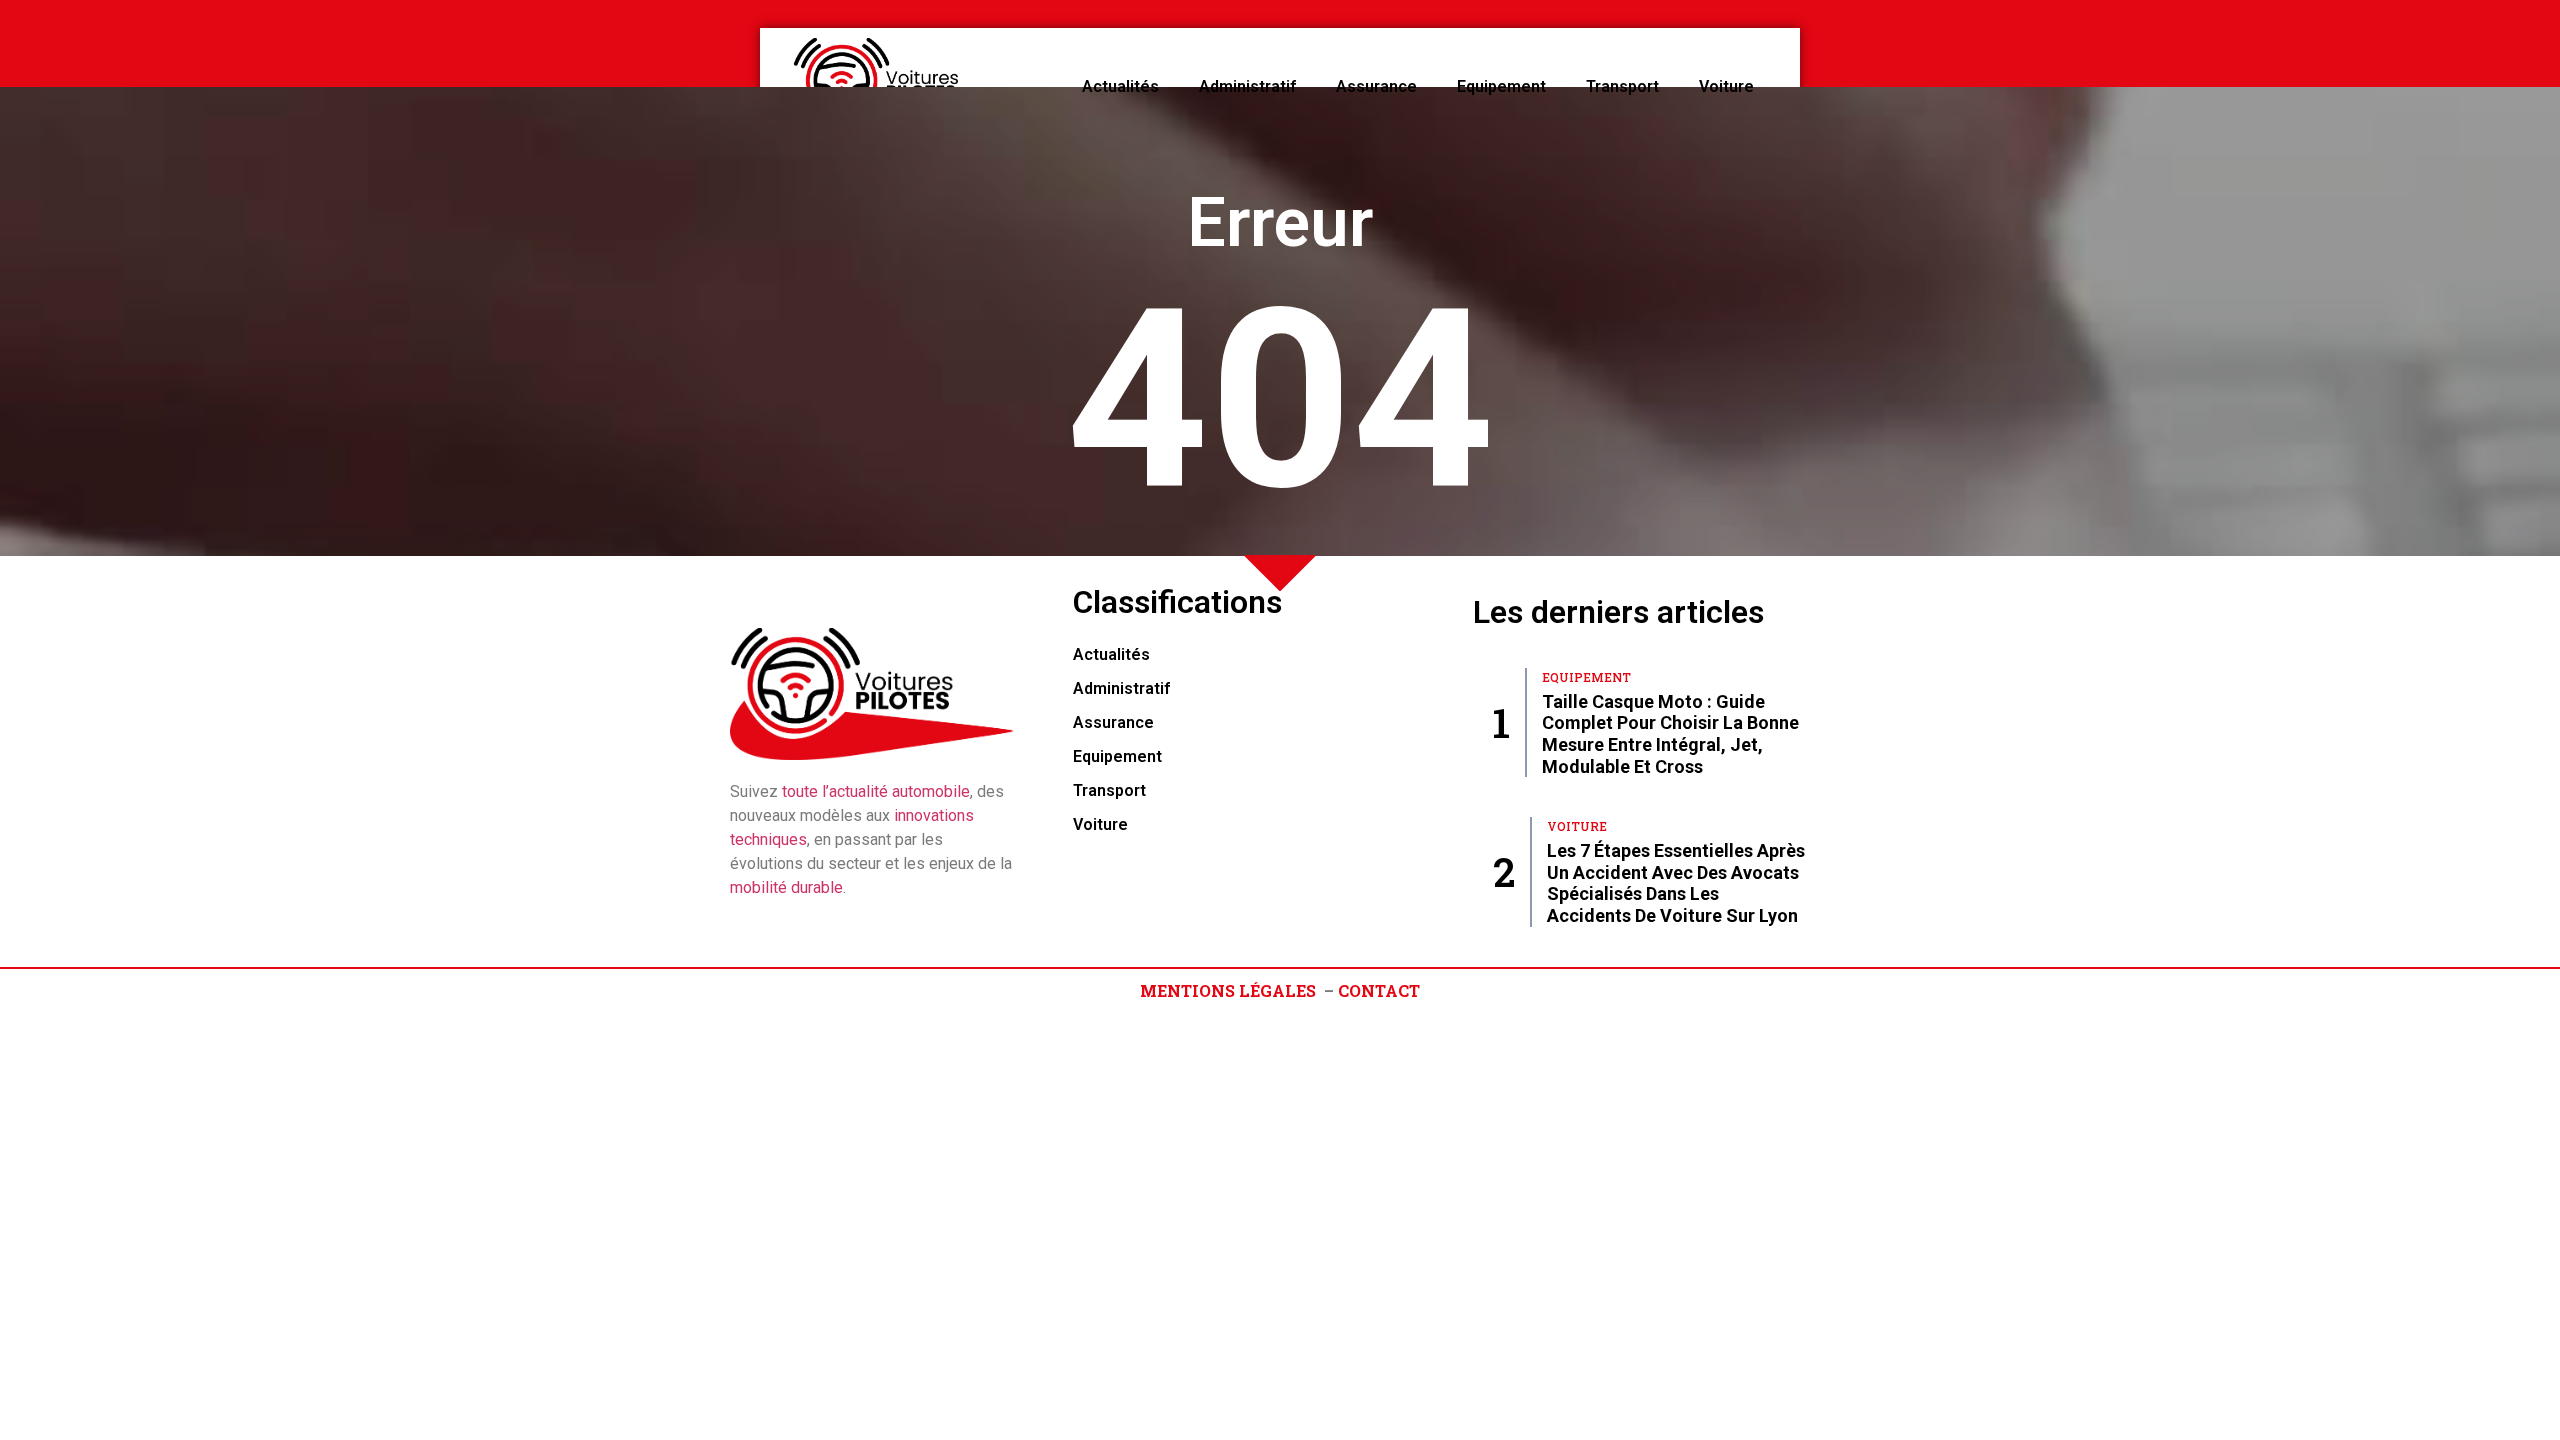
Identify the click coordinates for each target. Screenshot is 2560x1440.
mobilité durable (786, 887)
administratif (1247, 86)
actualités (1120, 86)
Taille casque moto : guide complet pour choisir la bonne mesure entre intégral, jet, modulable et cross (1670, 734)
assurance (1376, 86)
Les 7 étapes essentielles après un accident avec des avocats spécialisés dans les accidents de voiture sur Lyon (1676, 883)
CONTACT (1379, 990)
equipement (1501, 86)
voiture (1726, 86)
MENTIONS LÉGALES (1228, 990)
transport (1622, 86)
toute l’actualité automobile (876, 791)
